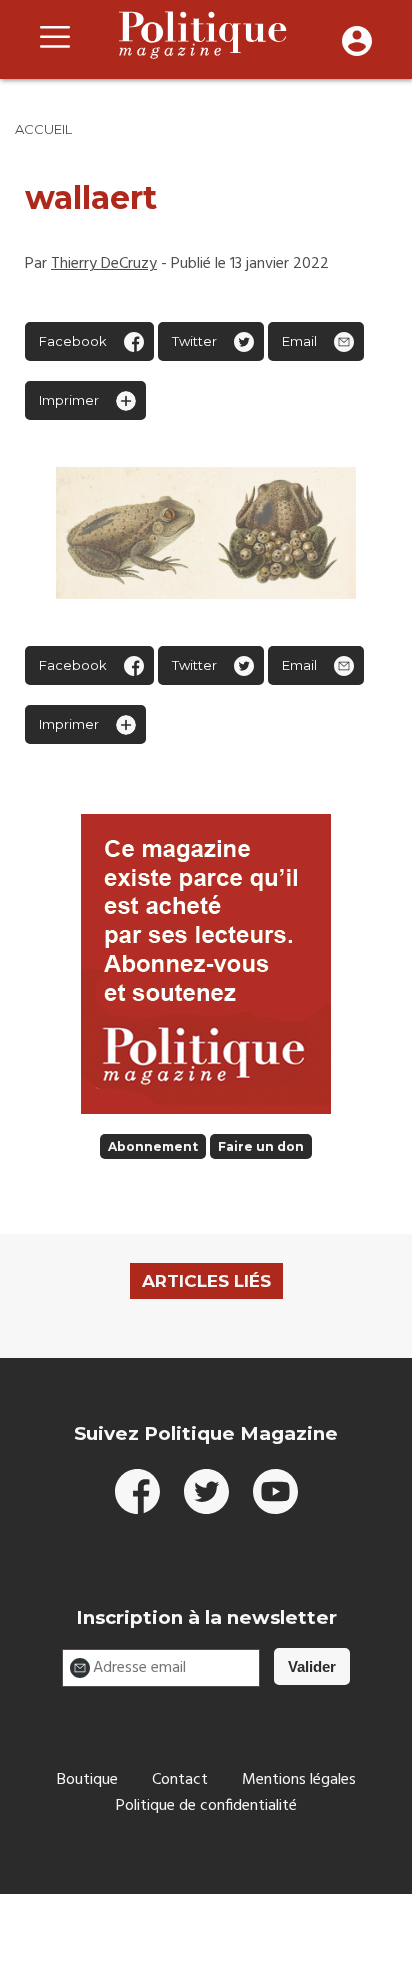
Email (299, 341)
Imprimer (69, 400)
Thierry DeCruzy (104, 264)
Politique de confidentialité (206, 1806)
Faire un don (261, 1146)
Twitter (194, 341)
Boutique (87, 1780)
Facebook (73, 341)
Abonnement (153, 1146)
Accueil (43, 129)
